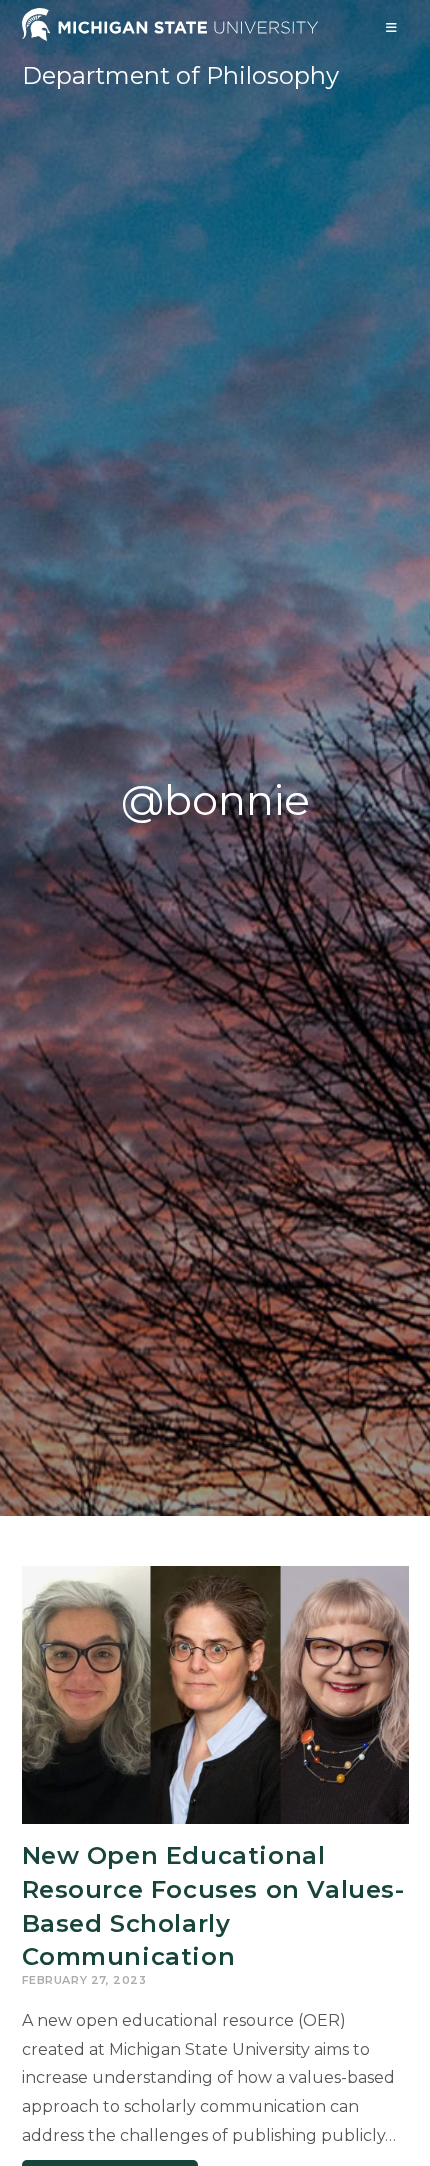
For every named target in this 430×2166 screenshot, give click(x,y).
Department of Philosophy (180, 75)
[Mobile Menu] (392, 27)
